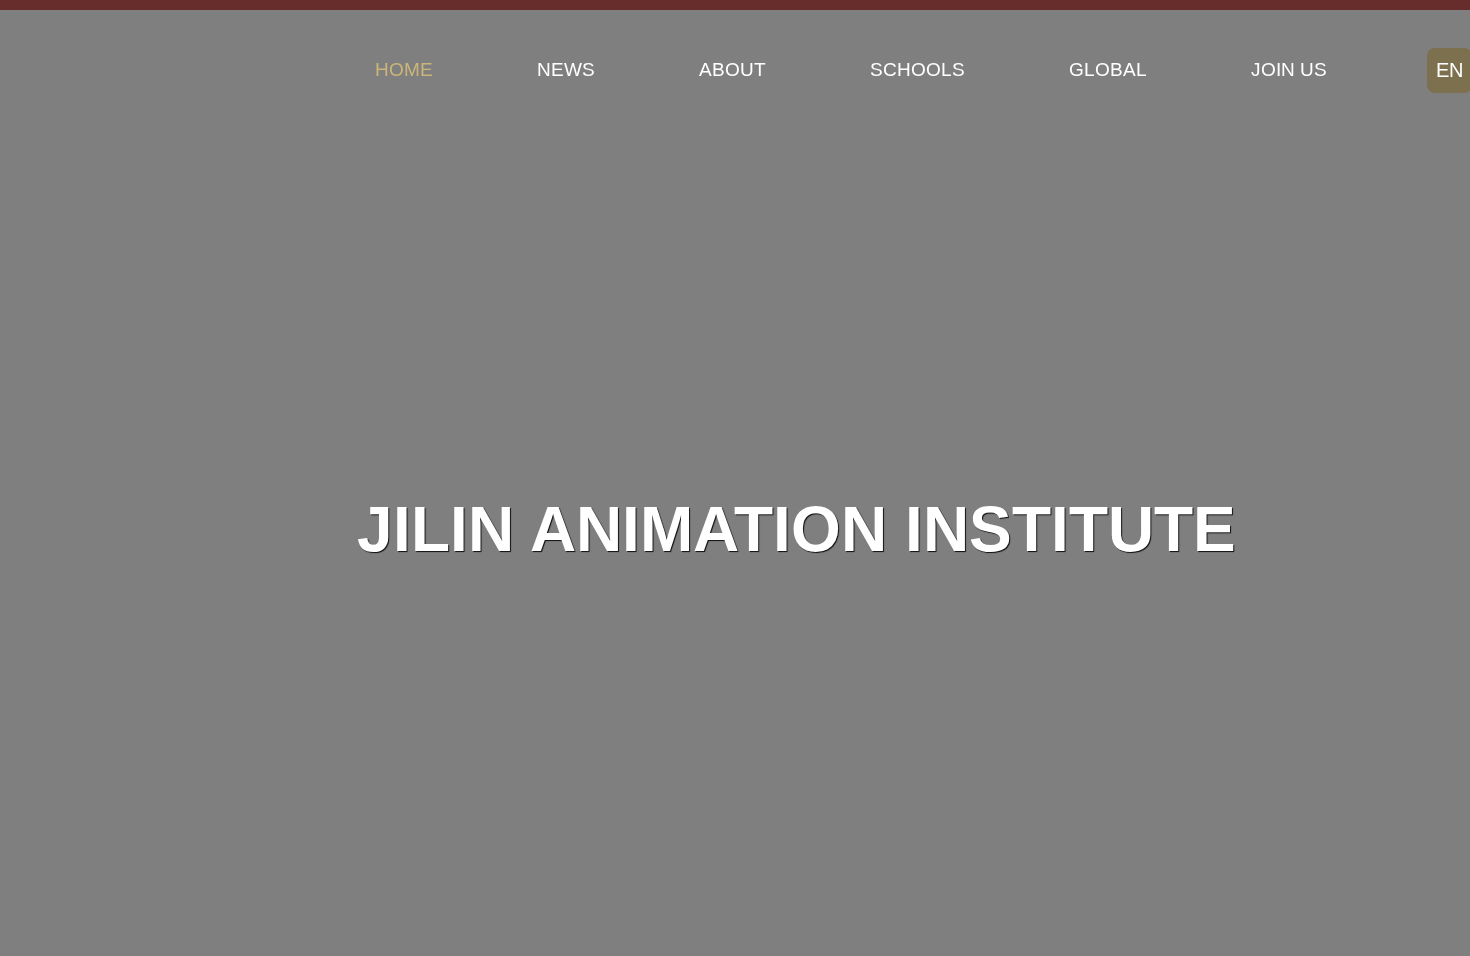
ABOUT (732, 69)
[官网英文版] (104, 69)
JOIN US (1289, 69)
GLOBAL (1108, 69)
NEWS (566, 69)
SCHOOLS (917, 69)
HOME (404, 69)
